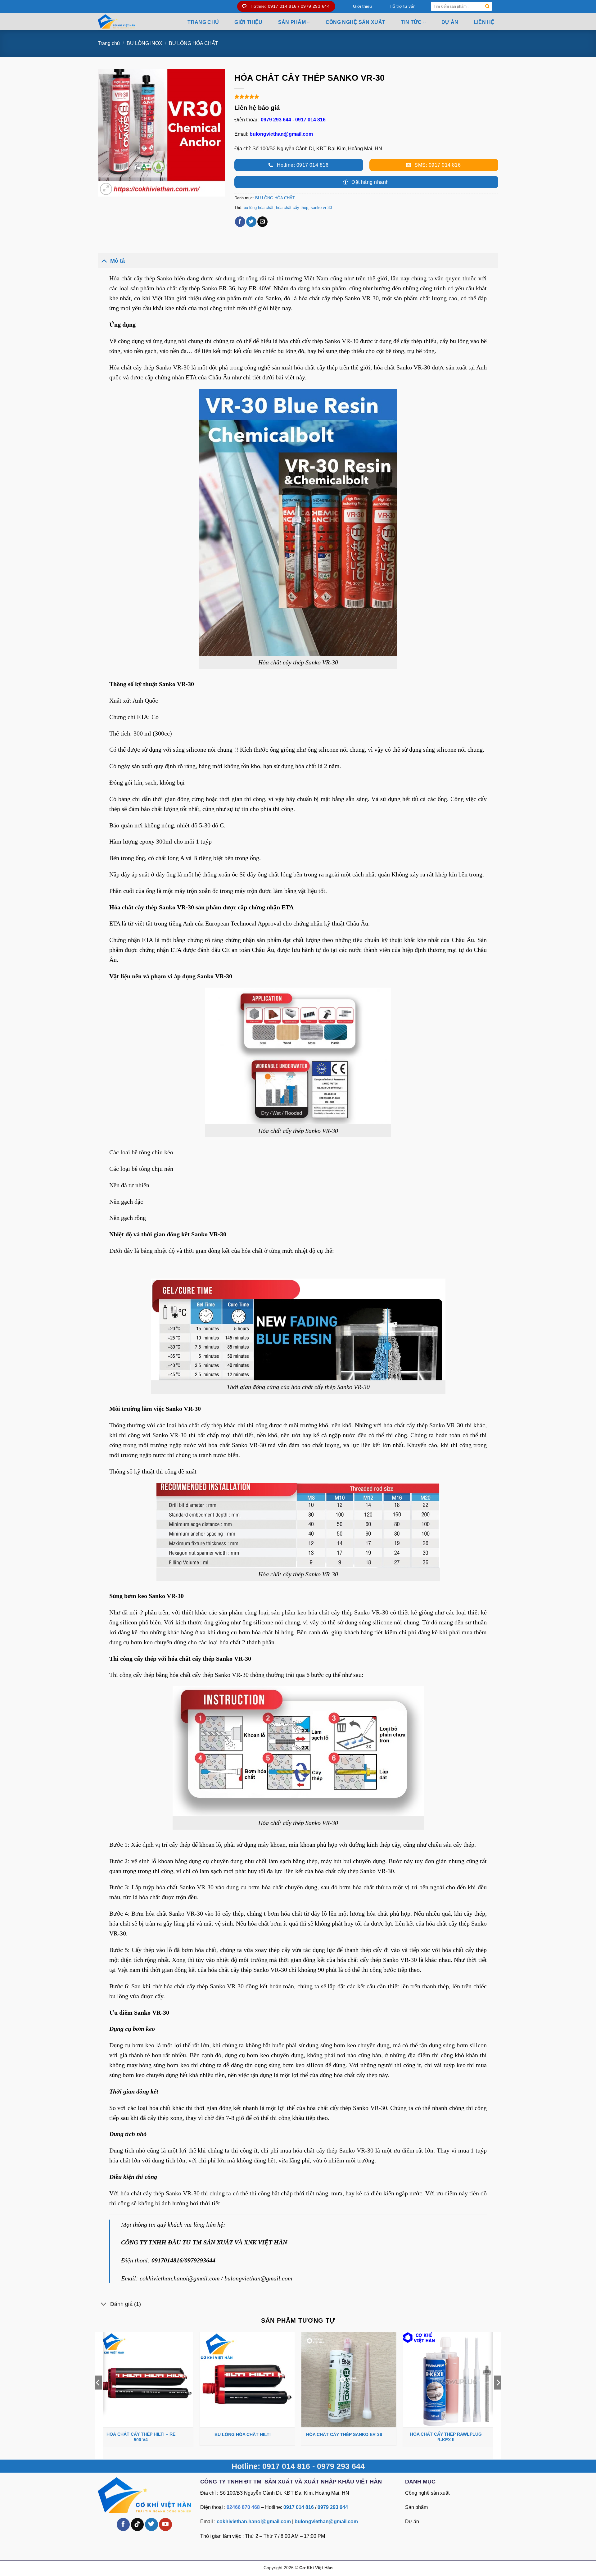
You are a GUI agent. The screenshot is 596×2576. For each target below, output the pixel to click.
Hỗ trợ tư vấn (403, 6)
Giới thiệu (362, 6)
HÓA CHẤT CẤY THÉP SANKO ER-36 (344, 2434)
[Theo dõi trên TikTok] (138, 2524)
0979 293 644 (276, 120)
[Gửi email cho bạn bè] (262, 222)
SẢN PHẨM (292, 22)
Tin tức (411, 22)
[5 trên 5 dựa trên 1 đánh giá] (366, 97)
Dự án (450, 22)
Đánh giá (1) (126, 2304)
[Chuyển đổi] (104, 261)
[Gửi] (488, 6)
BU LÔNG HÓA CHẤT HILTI (243, 2434)
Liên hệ (484, 22)
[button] (106, 189)
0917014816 (167, 2260)
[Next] (498, 2395)
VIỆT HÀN (273, 2242)
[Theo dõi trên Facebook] (123, 2524)
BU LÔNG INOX (144, 43)
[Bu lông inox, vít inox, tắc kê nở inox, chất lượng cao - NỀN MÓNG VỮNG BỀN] (131, 21)
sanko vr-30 (321, 208)
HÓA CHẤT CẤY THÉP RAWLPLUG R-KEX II (446, 2437)
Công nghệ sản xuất (356, 22)
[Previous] (98, 2395)
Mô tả (117, 261)
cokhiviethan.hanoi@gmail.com (180, 2278)
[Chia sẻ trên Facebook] (240, 222)
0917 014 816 (310, 120)
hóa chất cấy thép (292, 208)
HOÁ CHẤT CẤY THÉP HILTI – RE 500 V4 (141, 2437)
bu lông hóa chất (259, 208)
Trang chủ (203, 22)
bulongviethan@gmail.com (281, 134)
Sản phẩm (416, 2507)
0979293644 (200, 2260)
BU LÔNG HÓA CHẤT (194, 43)
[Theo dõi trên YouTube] (165, 2524)
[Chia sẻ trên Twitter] (251, 222)
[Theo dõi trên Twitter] (151, 2524)
